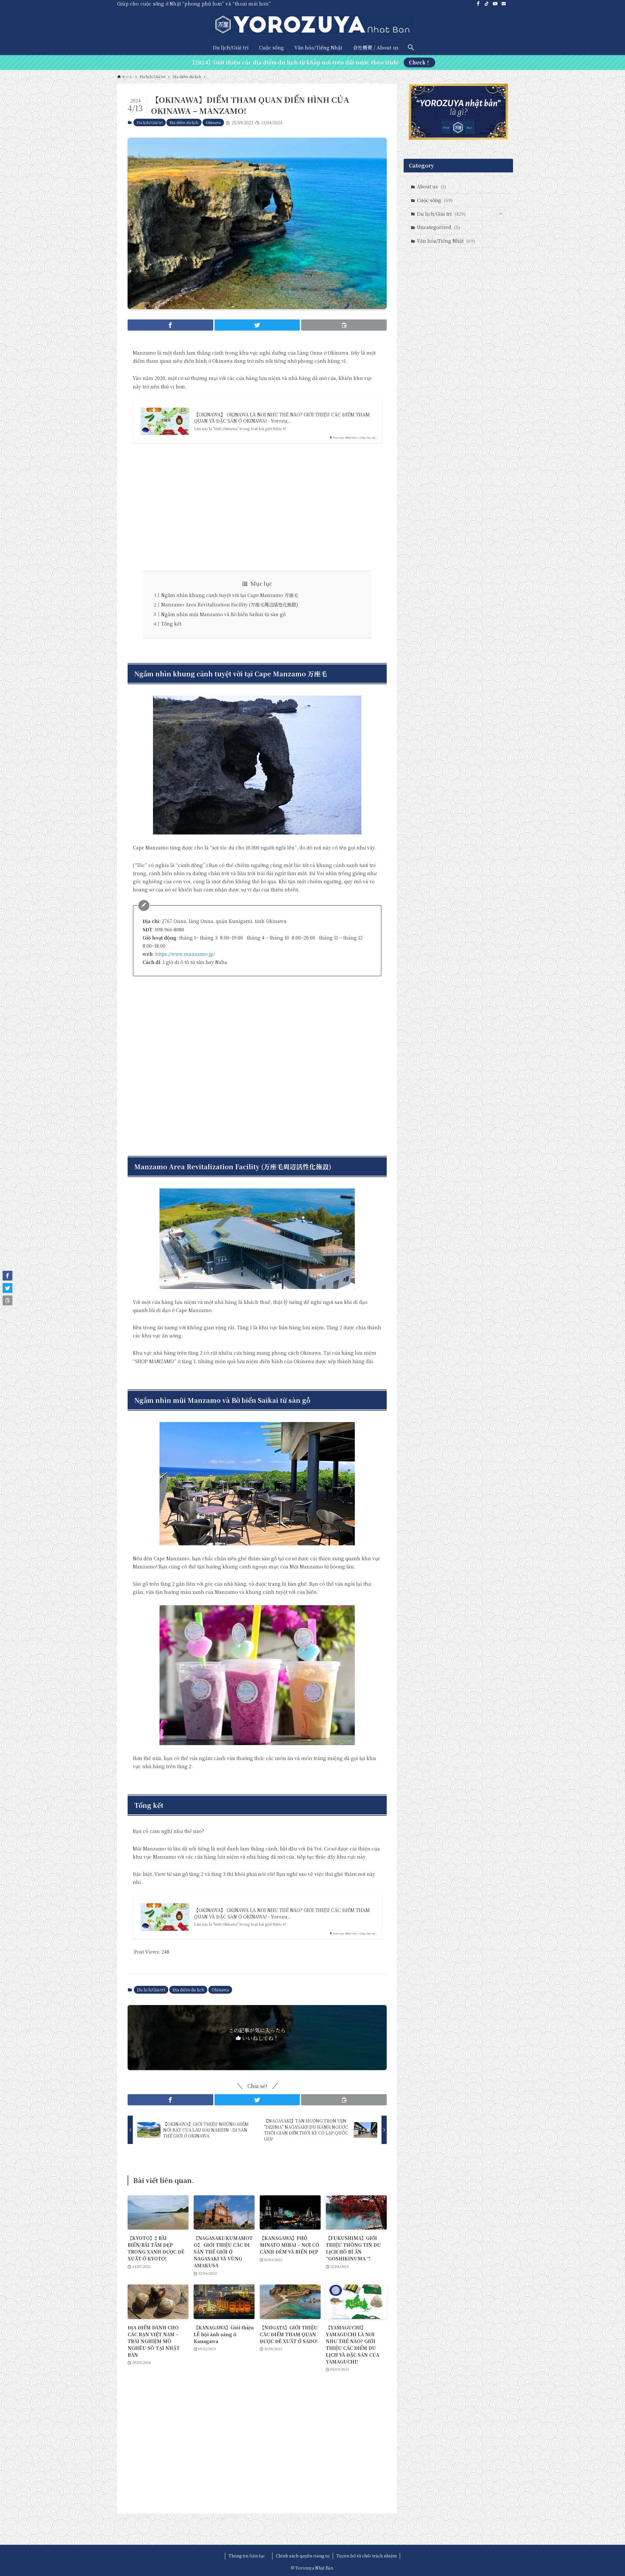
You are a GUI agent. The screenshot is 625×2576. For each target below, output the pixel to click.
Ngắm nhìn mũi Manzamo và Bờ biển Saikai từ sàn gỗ (223, 614)
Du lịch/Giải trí (150, 122)
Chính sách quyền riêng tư (303, 2556)
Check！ (420, 62)
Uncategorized (438, 227)
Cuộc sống (435, 200)
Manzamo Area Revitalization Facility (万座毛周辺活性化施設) (229, 604)
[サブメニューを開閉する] (501, 214)
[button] (170, 325)
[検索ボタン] (411, 47)
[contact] (504, 4)
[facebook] (478, 4)
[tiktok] (487, 4)
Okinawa (213, 122)
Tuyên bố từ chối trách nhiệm (367, 2556)
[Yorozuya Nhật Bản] (312, 25)
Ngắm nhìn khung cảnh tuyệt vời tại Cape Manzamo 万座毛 (230, 595)
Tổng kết (172, 624)
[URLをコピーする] (344, 325)
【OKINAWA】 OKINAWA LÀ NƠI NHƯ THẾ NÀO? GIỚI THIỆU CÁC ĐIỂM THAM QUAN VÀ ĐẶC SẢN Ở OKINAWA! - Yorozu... (282, 418)
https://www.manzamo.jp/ (185, 954)
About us (431, 186)
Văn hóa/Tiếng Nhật (446, 241)
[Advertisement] (257, 507)
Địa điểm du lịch (184, 122)
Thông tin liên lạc (249, 2556)
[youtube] (495, 4)
